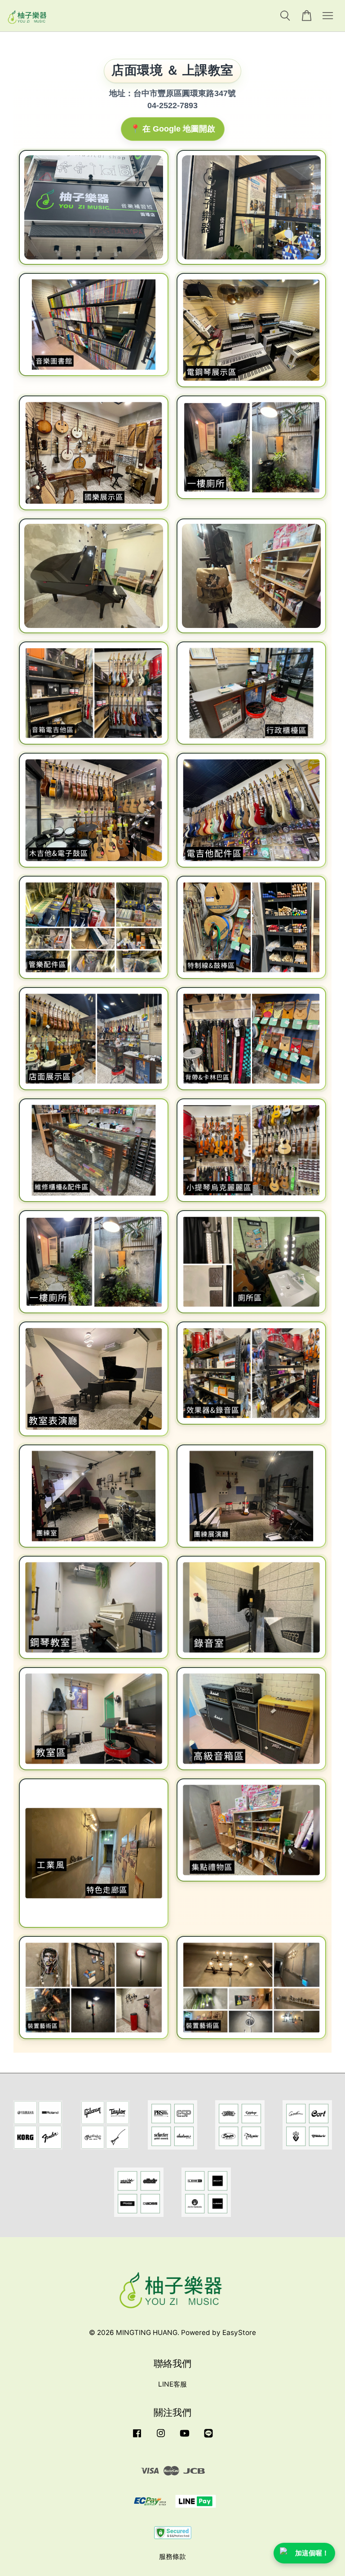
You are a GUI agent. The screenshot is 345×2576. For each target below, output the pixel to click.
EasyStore (239, 2332)
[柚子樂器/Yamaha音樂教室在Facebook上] (137, 2437)
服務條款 (172, 2556)
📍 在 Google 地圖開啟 (173, 129)
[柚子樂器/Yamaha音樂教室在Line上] (208, 2437)
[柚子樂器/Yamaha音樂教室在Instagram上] (161, 2437)
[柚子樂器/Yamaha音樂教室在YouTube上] (185, 2437)
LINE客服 (172, 2384)
